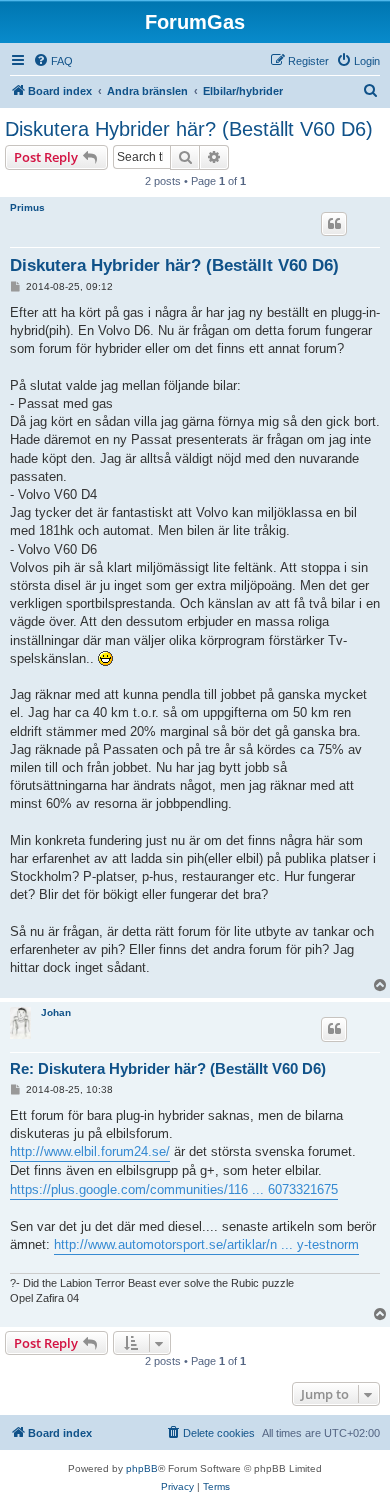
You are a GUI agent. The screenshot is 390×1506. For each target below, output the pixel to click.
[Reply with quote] (334, 224)
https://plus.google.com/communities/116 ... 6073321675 (174, 1189)
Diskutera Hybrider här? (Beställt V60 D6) (189, 129)
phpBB (142, 1468)
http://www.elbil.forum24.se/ (90, 1151)
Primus (27, 207)
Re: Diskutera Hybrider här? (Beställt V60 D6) (168, 1068)
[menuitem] (53, 61)
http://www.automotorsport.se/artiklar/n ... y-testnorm (206, 1244)
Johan (56, 1012)
